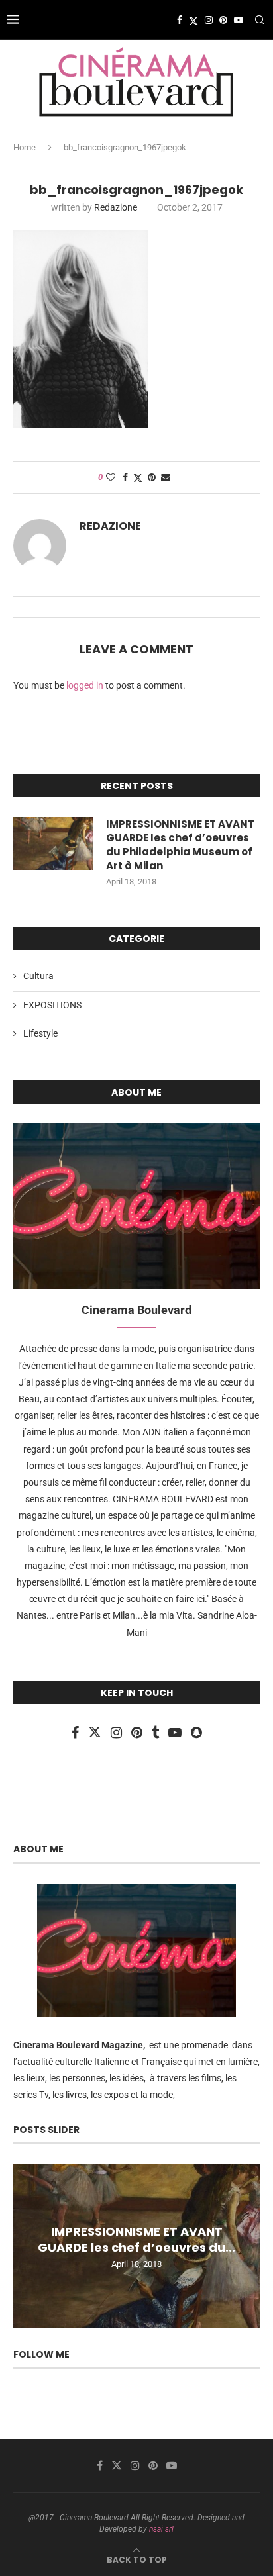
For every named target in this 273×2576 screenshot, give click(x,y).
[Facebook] (180, 20)
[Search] (260, 20)
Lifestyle (40, 1033)
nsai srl (161, 2529)
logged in (85, 685)
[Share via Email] (166, 477)
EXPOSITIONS (52, 1005)
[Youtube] (239, 20)
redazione (116, 207)
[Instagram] (209, 20)
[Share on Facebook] (125, 477)
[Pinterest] (223, 20)
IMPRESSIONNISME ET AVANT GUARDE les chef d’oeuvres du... (136, 2239)
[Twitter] (193, 20)
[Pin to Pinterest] (152, 477)
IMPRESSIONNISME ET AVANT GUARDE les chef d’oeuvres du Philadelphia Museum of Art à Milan (180, 845)
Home (25, 147)
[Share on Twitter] (138, 478)
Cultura (38, 976)
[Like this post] (111, 477)
